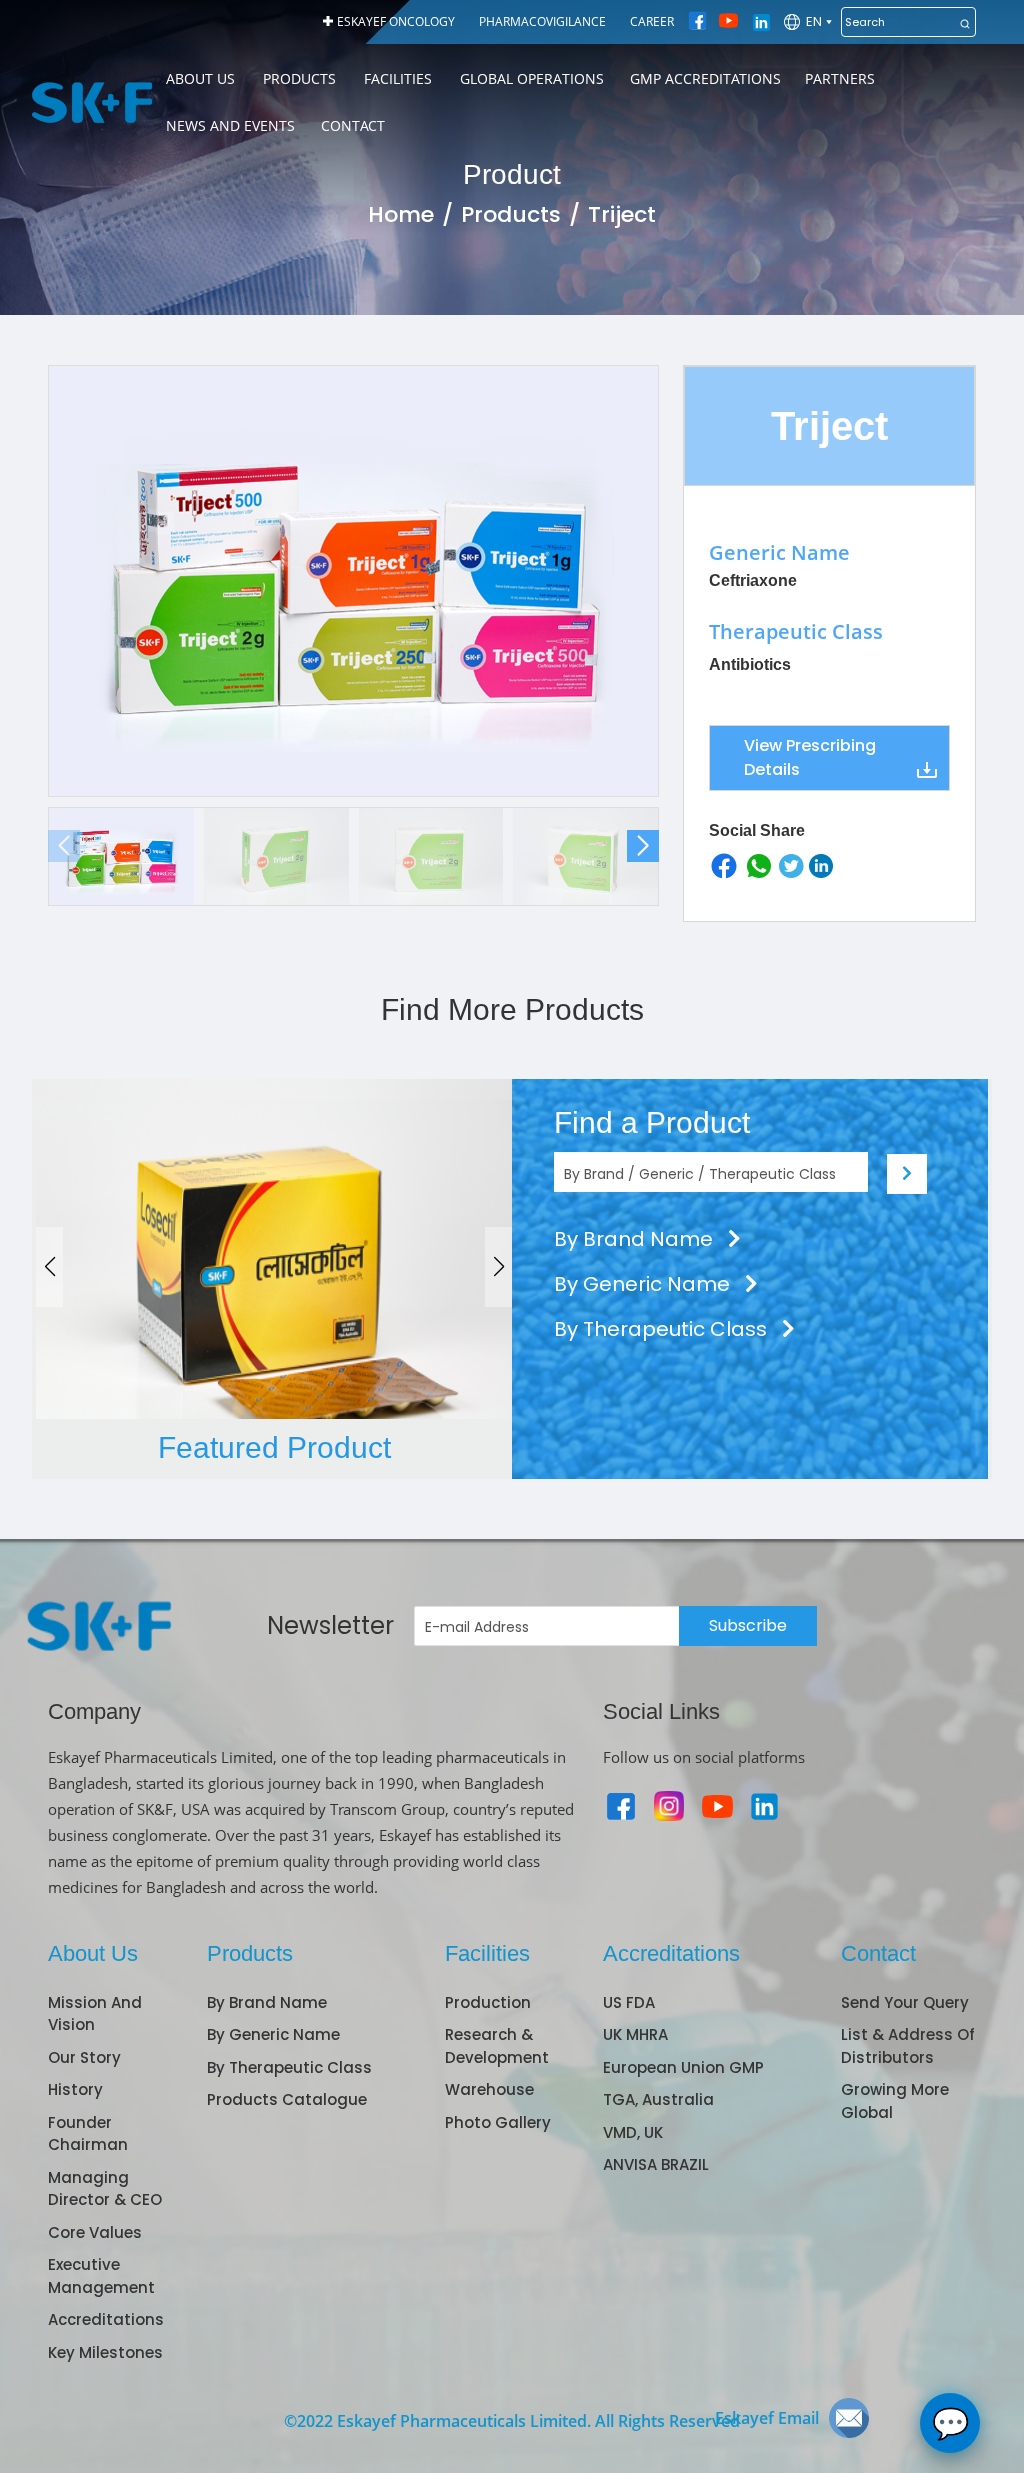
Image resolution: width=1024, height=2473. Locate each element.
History (75, 2089)
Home (401, 214)
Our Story (84, 2057)
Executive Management (101, 2276)
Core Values (95, 2232)
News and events (230, 125)
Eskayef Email (767, 2418)
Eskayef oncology (396, 21)
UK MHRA (635, 2034)
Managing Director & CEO (105, 2189)
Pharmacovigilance (542, 21)
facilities (398, 78)
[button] (643, 846)
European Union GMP (683, 2067)
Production (488, 2002)
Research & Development (497, 2046)
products (299, 78)
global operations (532, 78)
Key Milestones (105, 2352)
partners (840, 78)
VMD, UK (633, 2132)
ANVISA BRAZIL (656, 2164)
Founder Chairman (88, 2134)
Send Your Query (905, 2002)
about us (200, 78)
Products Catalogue (287, 2099)
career (652, 21)
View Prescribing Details (810, 757)
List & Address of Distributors (908, 2046)
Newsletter (330, 1625)
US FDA (629, 2002)
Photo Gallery (498, 2122)
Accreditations (106, 2319)
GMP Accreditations (705, 78)
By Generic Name (644, 1284)
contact (353, 125)
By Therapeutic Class (663, 1329)
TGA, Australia (658, 2099)
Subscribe (748, 1625)
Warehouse (489, 2089)
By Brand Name (636, 1239)
